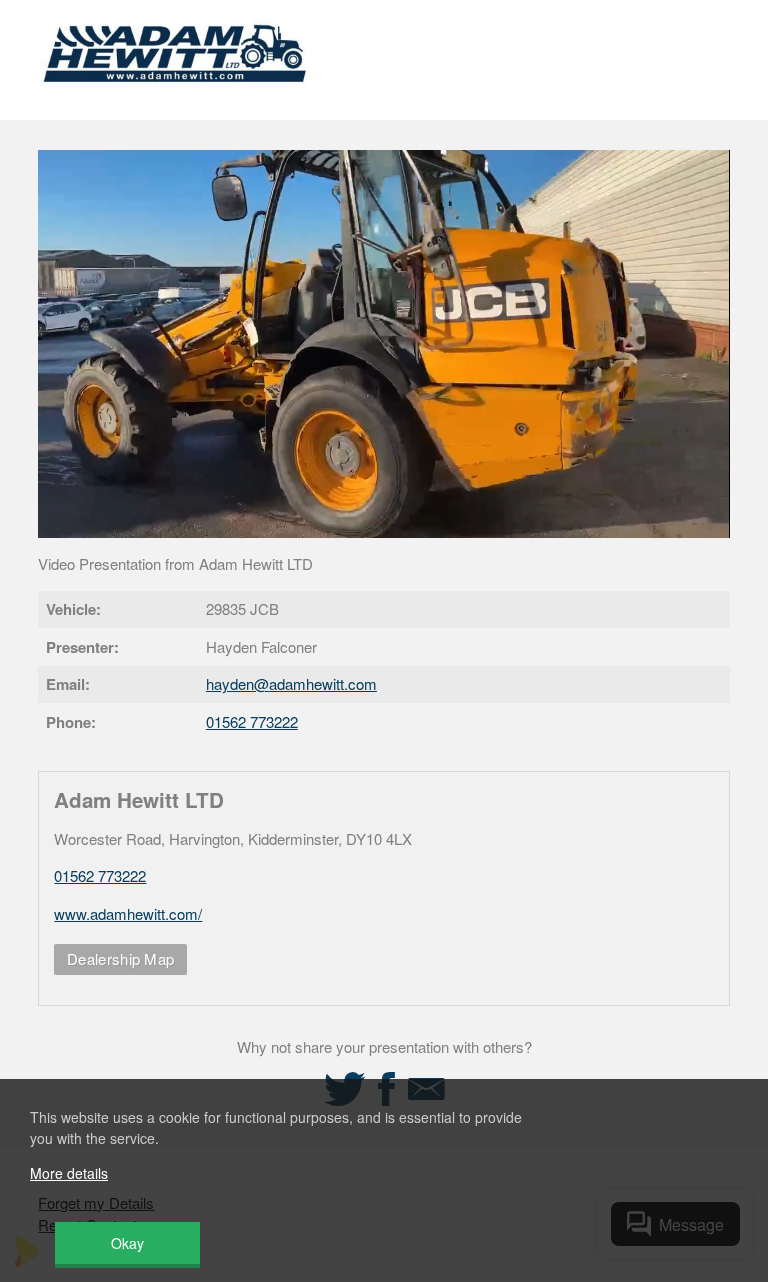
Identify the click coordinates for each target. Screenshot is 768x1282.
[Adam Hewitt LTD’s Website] (175, 94)
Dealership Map (120, 958)
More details (69, 1173)
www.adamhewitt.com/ (128, 913)
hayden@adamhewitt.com (291, 683)
